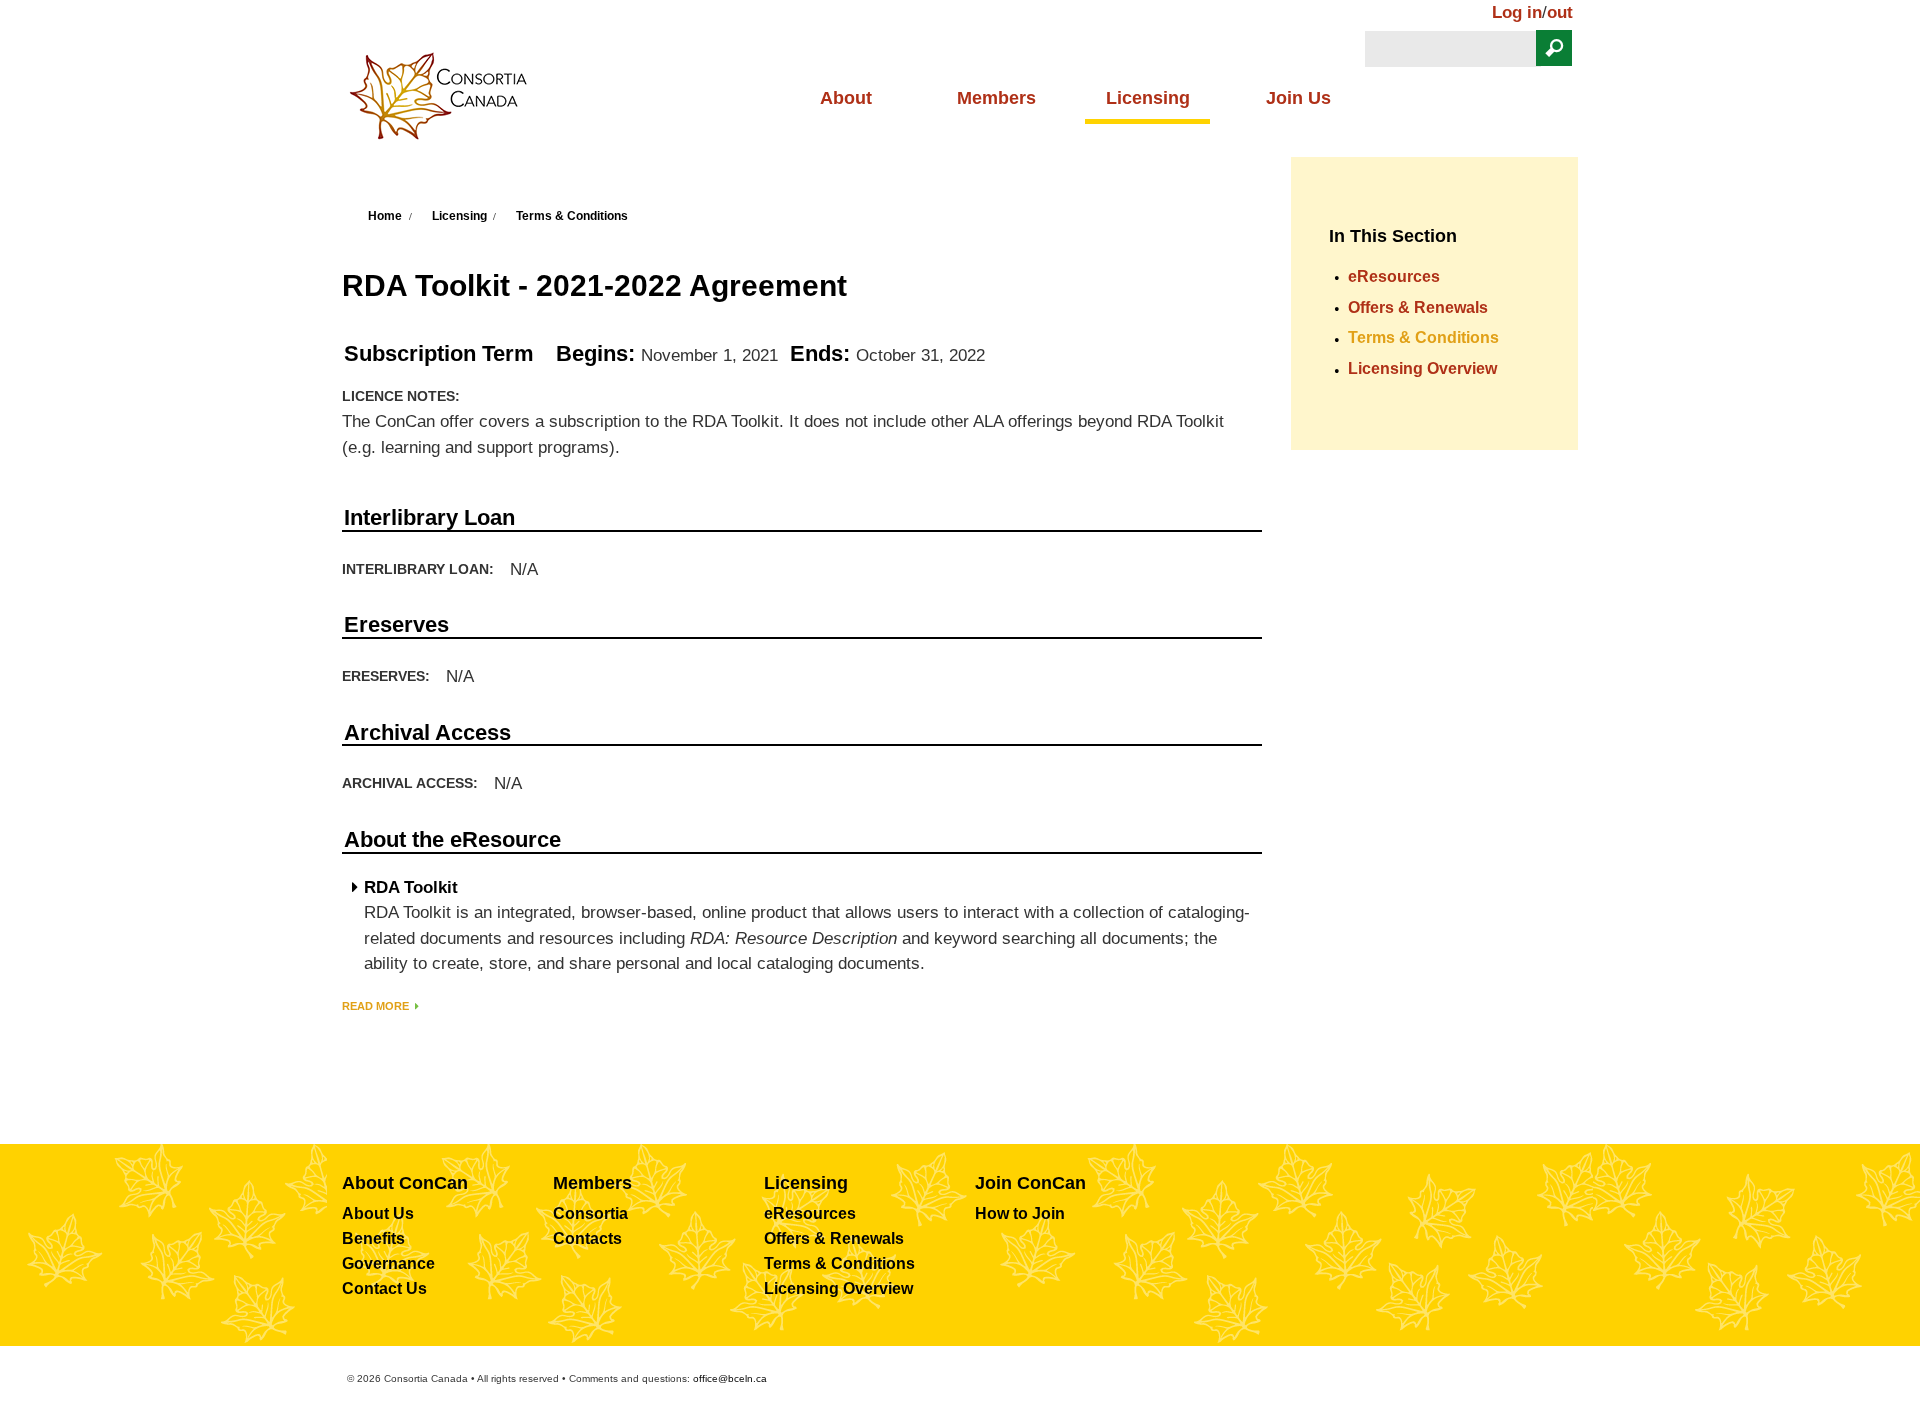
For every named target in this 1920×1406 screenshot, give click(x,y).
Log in (1517, 12)
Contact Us (384, 1288)
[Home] (446, 102)
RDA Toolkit (411, 888)
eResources (1394, 276)
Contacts (587, 1238)
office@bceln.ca (730, 1378)
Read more (375, 1006)
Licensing (1148, 98)
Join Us (1298, 98)
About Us (378, 1213)
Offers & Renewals (1418, 307)
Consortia (590, 1213)
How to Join (1020, 1213)
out (1560, 12)
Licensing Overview (1422, 368)
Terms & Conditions (572, 216)
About (846, 98)
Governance (388, 1263)
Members (996, 98)
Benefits (373, 1238)
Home (385, 216)
